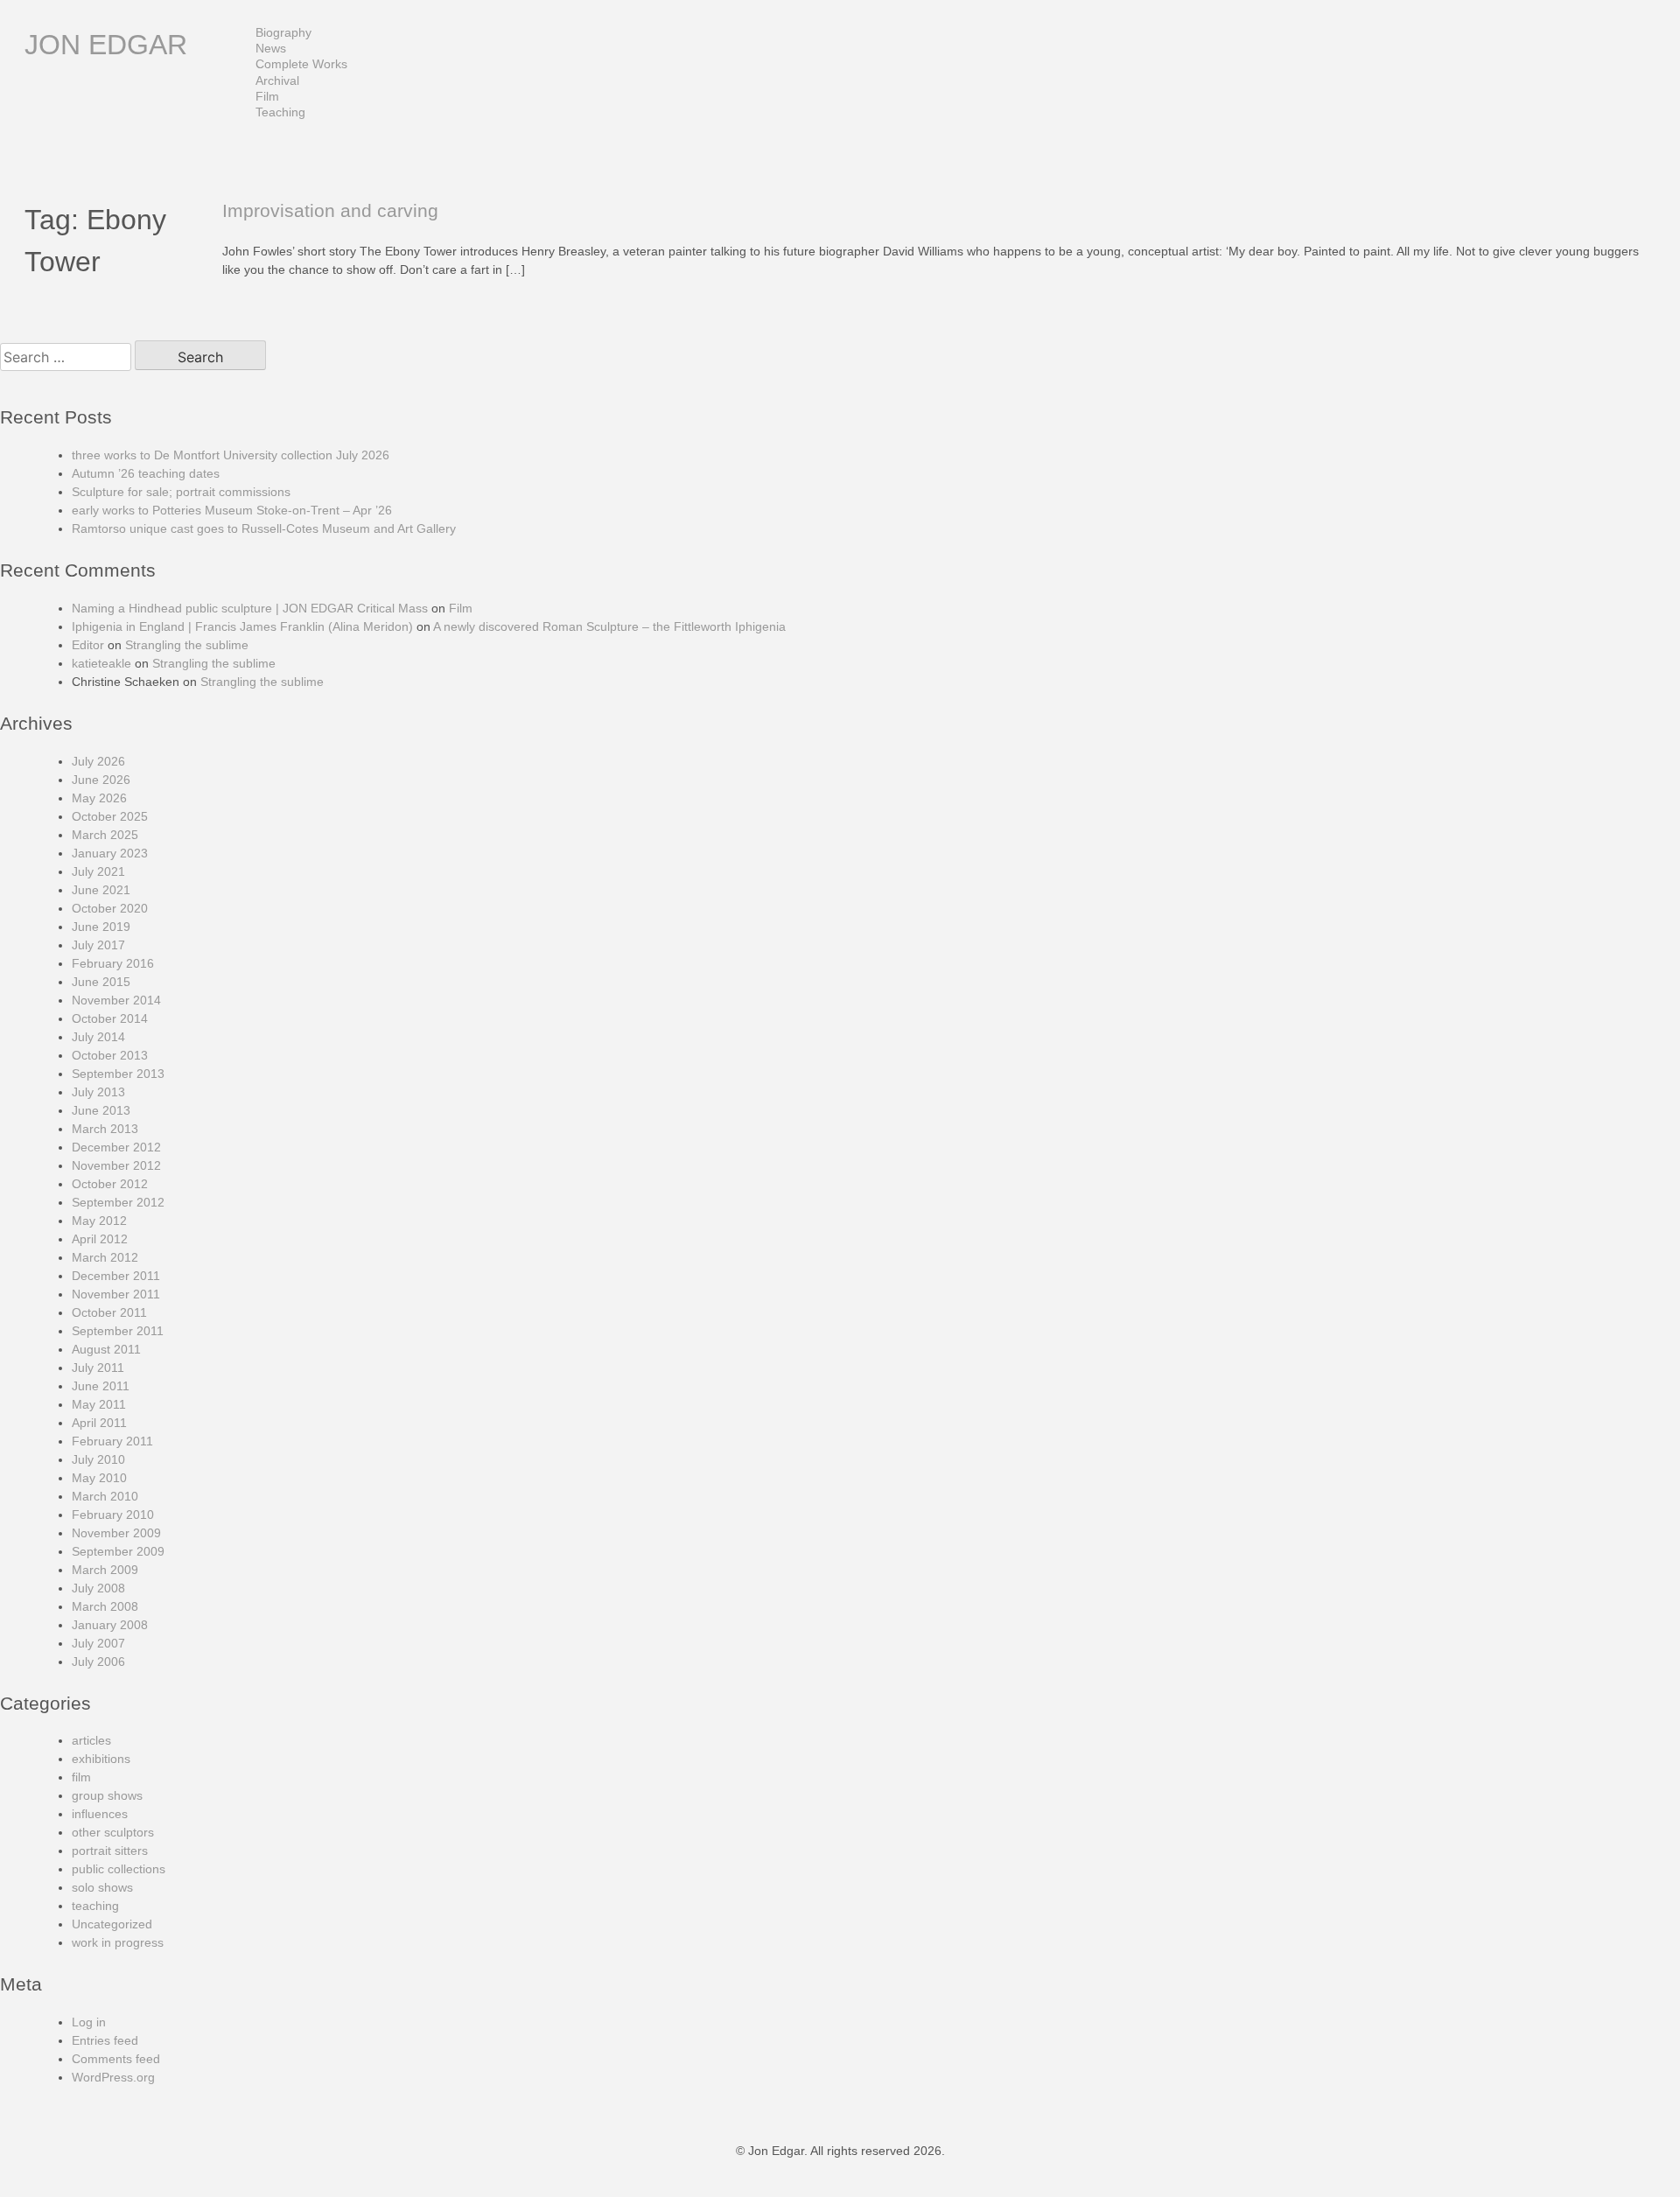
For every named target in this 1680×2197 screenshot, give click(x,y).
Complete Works (301, 64)
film (81, 1777)
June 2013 (101, 1110)
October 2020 (110, 908)
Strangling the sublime (187, 645)
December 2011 (116, 1276)
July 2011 (98, 1368)
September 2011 (118, 1331)
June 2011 (101, 1386)
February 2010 (113, 1515)
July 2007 (98, 1643)
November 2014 (116, 1000)
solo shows (102, 1887)
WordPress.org (113, 2077)
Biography (283, 32)
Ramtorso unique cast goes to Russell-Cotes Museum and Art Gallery (264, 528)
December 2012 (116, 1147)
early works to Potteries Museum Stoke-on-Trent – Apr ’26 (232, 510)
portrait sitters (110, 1851)
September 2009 (118, 1551)
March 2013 (105, 1129)
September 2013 (118, 1074)
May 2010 (99, 1478)
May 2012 (99, 1221)
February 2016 (113, 963)
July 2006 (98, 1662)
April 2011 (99, 1423)
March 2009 (105, 1570)
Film (267, 96)
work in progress (118, 1942)
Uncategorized (112, 1924)
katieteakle (101, 663)
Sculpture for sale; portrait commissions (181, 492)
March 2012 (105, 1257)
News (271, 48)
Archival (277, 80)
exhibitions (101, 1759)
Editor (88, 645)
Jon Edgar (106, 45)
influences (100, 1814)
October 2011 (109, 1312)
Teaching (280, 112)
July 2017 (98, 945)
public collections (119, 1869)
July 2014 (98, 1037)
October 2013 (110, 1055)
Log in (89, 2022)
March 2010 (105, 1496)
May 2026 (99, 798)
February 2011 (112, 1441)
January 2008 (110, 1625)
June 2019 (101, 927)
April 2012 (100, 1239)
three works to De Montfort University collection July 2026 (231, 455)
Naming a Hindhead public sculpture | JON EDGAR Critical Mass (250, 608)
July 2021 (98, 871)
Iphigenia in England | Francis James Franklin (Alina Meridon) (242, 626)
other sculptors (113, 1832)
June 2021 (101, 890)
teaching (95, 1906)
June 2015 (101, 982)
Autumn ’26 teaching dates (146, 473)
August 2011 (106, 1349)
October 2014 (110, 1018)
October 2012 (110, 1184)
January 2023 (110, 853)
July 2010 (98, 1459)
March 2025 (105, 835)
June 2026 (101, 780)
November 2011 (116, 1294)
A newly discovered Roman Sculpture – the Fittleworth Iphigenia (609, 626)
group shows (107, 1795)
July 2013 (98, 1092)
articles (91, 1740)
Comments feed (116, 2059)
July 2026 (98, 761)
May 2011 (99, 1404)
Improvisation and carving (330, 210)
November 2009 (116, 1533)
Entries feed (105, 2040)
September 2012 (118, 1202)
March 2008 (105, 1606)
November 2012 (116, 1165)
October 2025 (110, 816)
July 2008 (98, 1588)
